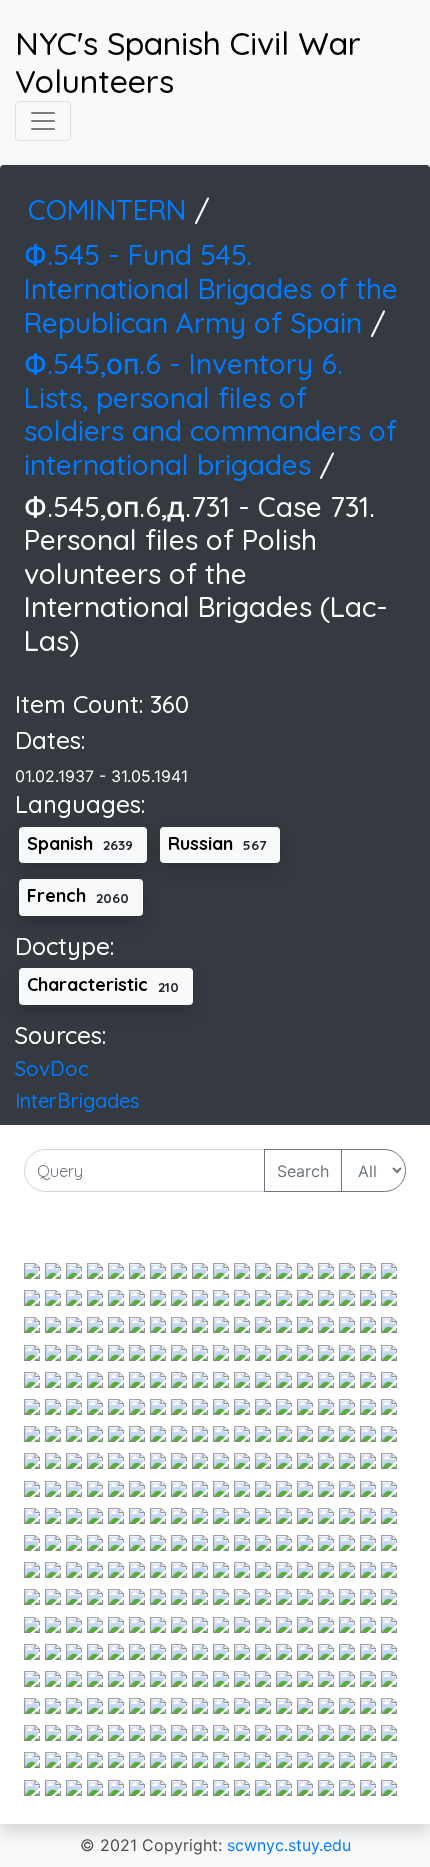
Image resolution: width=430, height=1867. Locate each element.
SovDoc (52, 1068)
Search (303, 1171)
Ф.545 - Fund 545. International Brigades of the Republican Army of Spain (211, 288)
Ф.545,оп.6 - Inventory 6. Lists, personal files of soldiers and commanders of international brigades (210, 414)
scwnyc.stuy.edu (289, 1845)
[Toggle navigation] (43, 121)
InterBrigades (77, 1100)
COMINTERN (111, 209)
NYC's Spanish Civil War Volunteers (188, 62)
